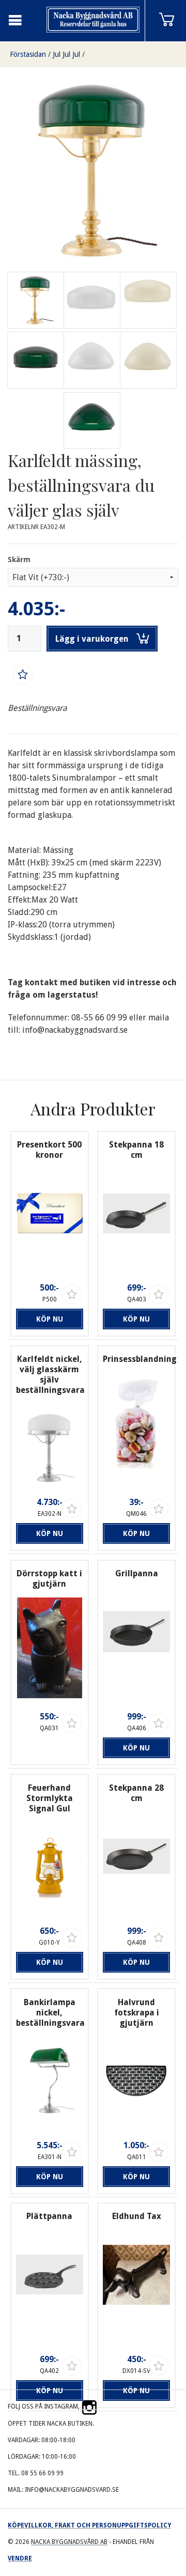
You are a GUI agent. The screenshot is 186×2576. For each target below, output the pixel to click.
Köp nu (50, 1319)
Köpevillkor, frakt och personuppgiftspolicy (89, 2525)
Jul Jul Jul (66, 54)
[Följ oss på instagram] (89, 2407)
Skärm (19, 560)
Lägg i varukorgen (92, 639)
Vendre (20, 2558)
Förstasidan (28, 54)
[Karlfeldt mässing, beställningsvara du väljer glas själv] (92, 300)
